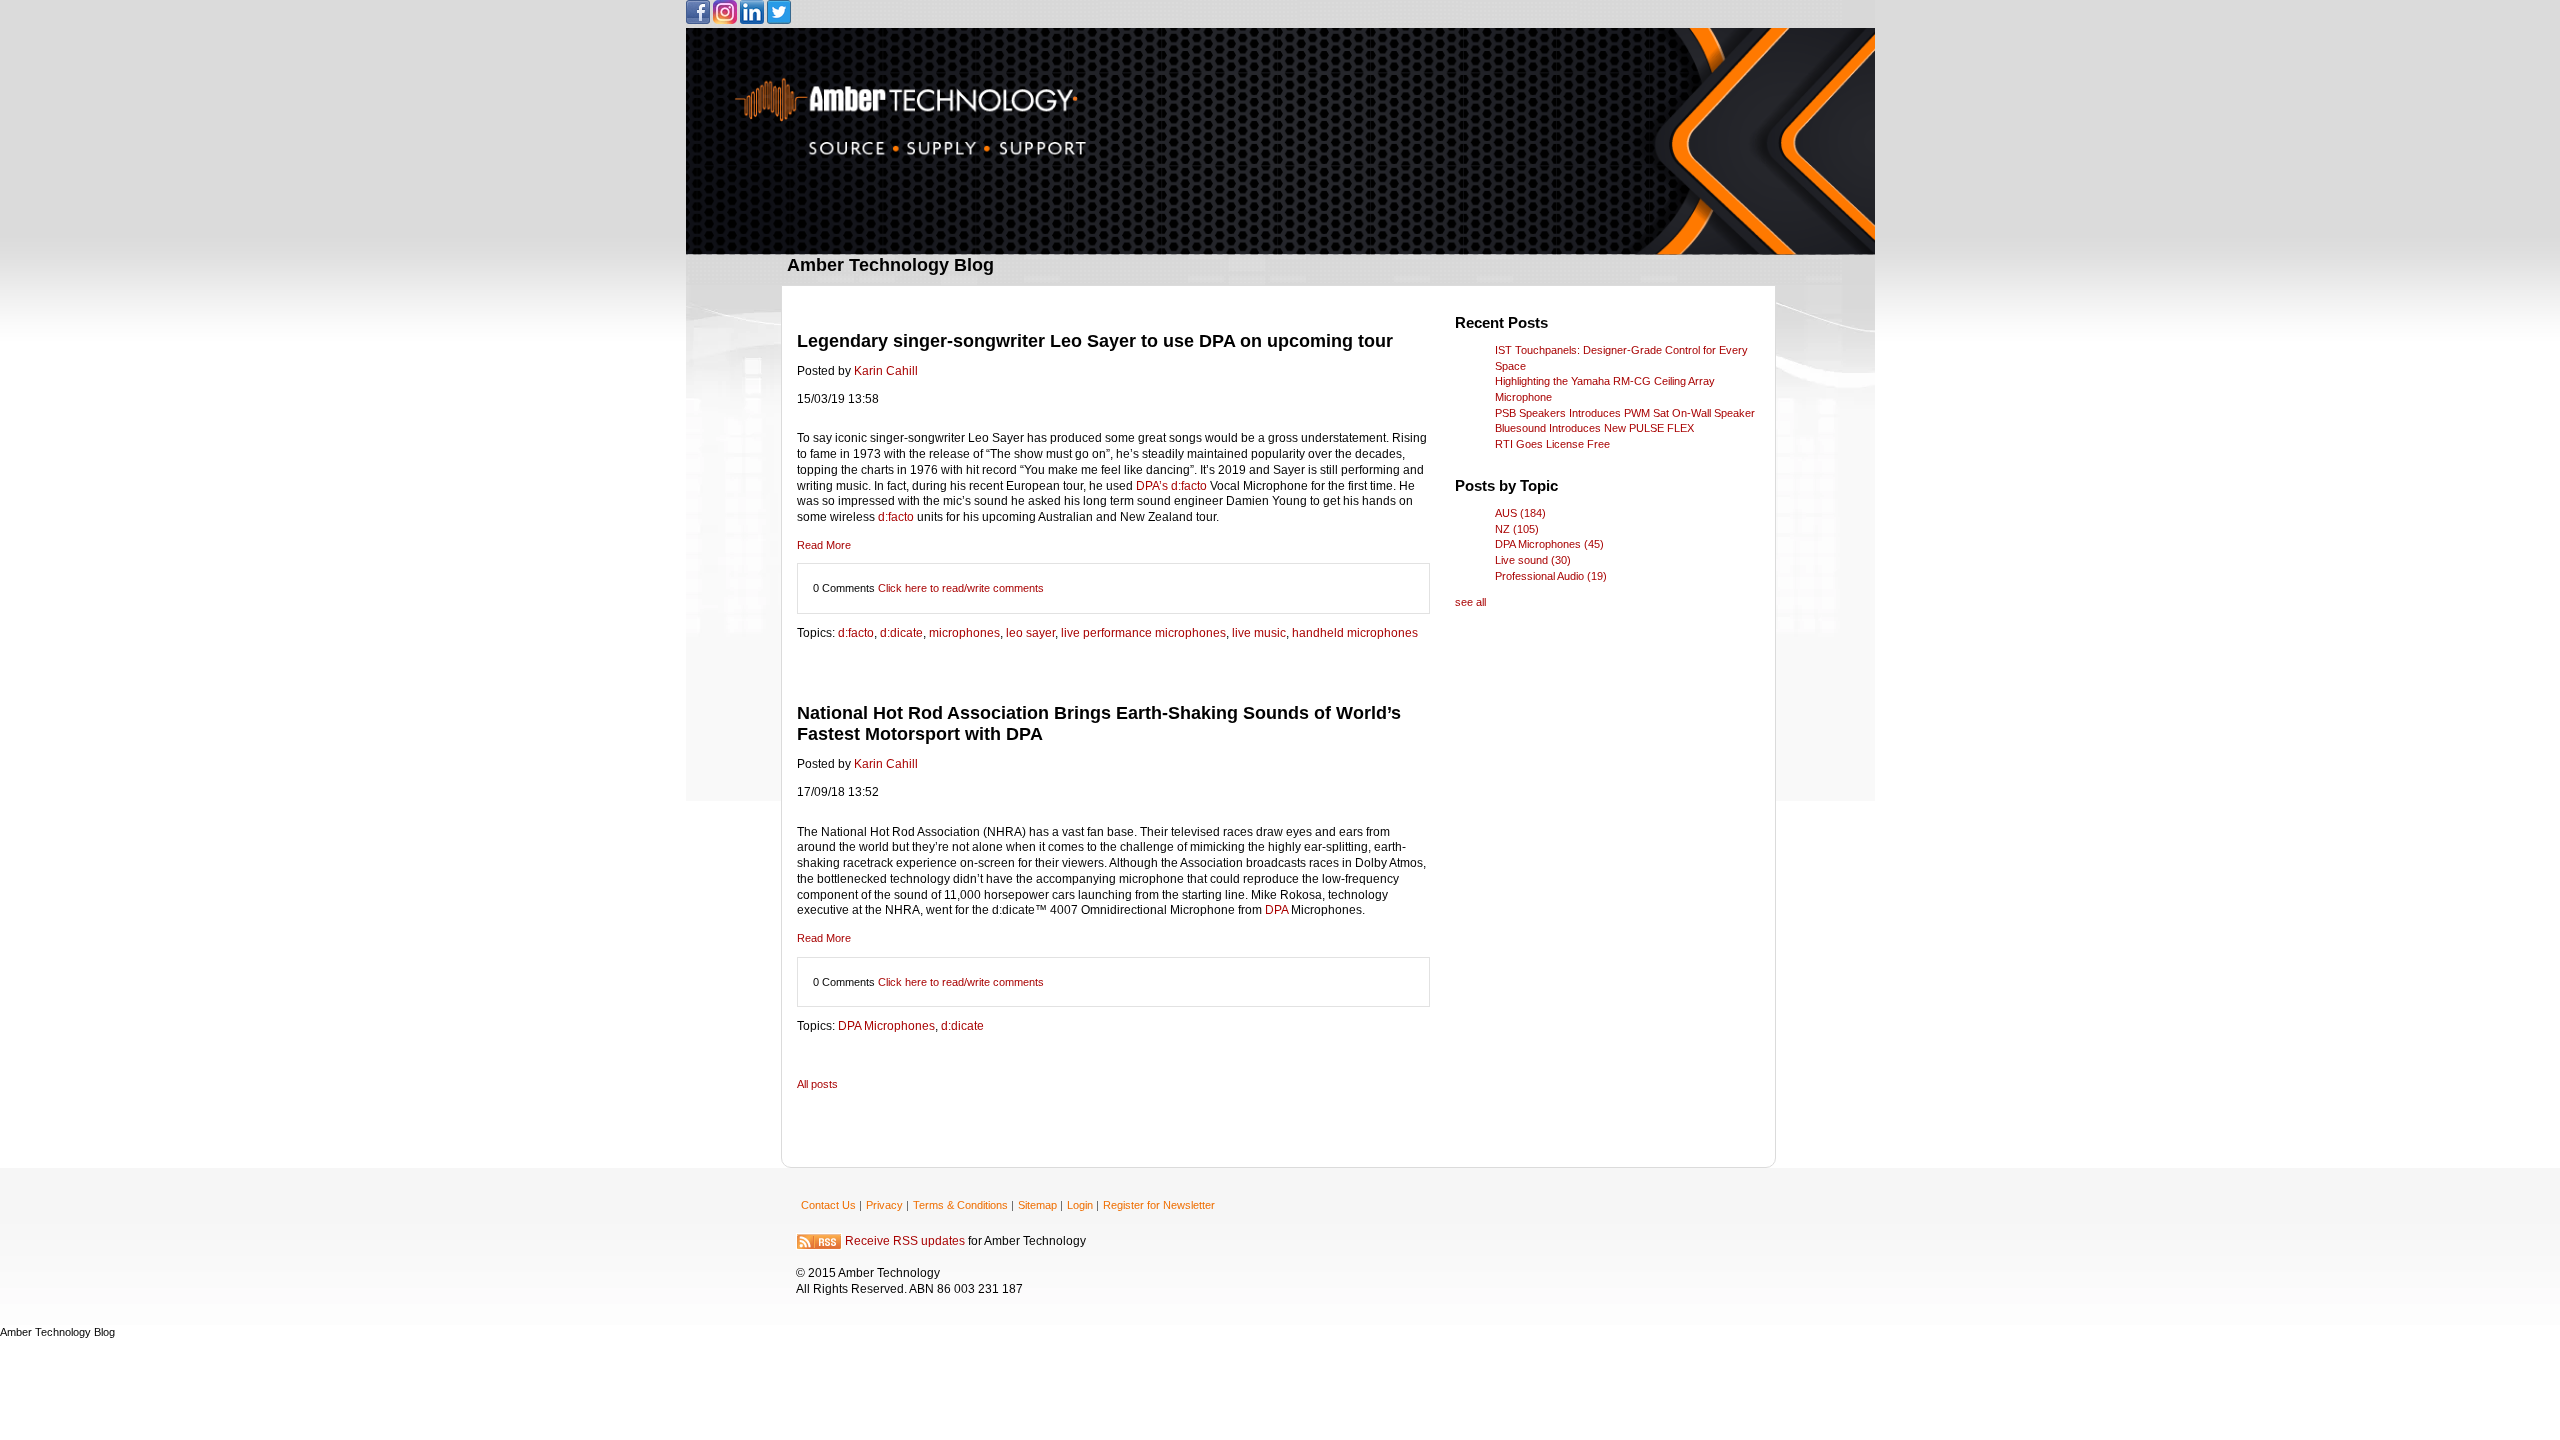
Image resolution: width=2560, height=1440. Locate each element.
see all (1470, 602)
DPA (1278, 910)
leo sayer (1030, 633)
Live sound (1533, 560)
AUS (1520, 513)
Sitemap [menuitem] (1037, 1205)
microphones (964, 633)
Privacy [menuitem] (884, 1205)
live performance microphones (1143, 633)
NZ (1517, 529)
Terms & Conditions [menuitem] (960, 1205)
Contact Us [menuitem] (828, 1205)
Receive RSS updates (905, 1242)
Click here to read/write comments (961, 588)
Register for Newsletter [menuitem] (1159, 1205)
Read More (824, 545)
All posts (817, 1084)
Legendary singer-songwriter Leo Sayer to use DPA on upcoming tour (1095, 341)
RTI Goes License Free (1552, 444)
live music (1259, 633)
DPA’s (1153, 486)
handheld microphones (1355, 633)
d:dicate (901, 633)
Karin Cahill (886, 371)
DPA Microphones (886, 1026)
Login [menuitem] (1080, 1205)
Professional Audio (1551, 576)
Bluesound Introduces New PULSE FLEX (1594, 428)
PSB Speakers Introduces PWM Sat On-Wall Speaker (1625, 413)
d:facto (1190, 486)
